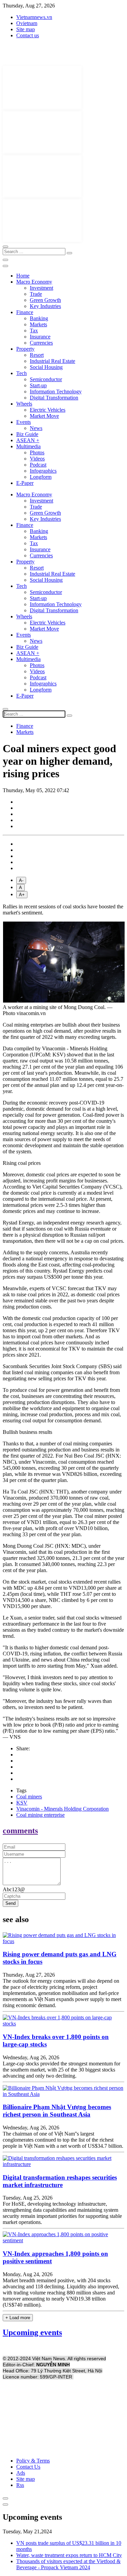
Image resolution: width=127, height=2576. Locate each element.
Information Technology (56, 391)
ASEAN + (28, 440)
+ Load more (18, 2318)
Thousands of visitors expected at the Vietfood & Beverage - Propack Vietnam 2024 (68, 2564)
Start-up (38, 385)
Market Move (44, 416)
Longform (41, 477)
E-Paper (25, 483)
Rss (20, 2485)
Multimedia (28, 446)
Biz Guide (27, 434)
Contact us (28, 35)
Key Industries (45, 306)
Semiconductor (46, 379)
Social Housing (46, 367)
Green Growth (45, 300)
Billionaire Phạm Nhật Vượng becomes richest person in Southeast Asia (57, 2111)
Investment (41, 288)
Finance (25, 312)
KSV (22, 1803)
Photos (37, 452)
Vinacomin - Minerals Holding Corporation (62, 1809)
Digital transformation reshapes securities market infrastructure (60, 2181)
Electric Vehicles (48, 410)
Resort (37, 355)
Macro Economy (34, 282)
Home (23, 276)
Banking (39, 318)
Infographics (43, 471)
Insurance (40, 337)
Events (24, 422)
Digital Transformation (54, 398)
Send (10, 1903)
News (36, 428)
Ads (21, 2473)
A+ (22, 895)
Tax (34, 331)
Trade (36, 294)
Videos (37, 459)
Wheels (24, 404)
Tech (22, 373)
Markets (38, 324)
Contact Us (28, 2467)
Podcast (38, 465)
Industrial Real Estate (52, 361)
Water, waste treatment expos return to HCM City (69, 2555)
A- (21, 880)
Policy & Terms (33, 2461)
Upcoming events (32, 2332)
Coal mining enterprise (40, 1815)
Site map (26, 29)
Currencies (41, 343)
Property (25, 349)
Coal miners (29, 1797)
